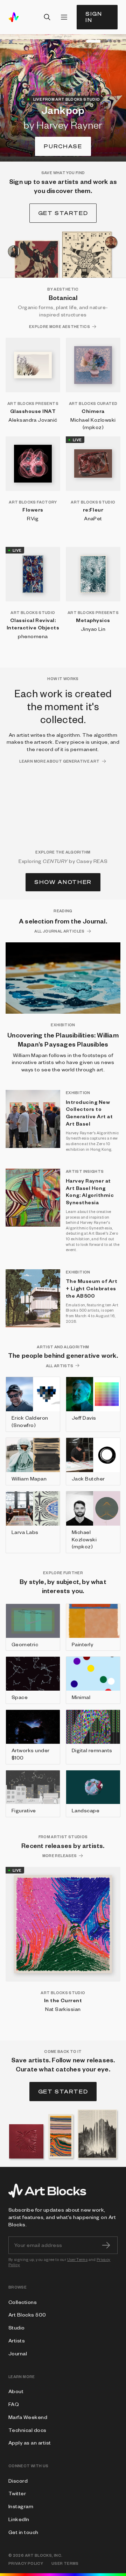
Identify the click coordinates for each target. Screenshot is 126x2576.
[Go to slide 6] (115, 41)
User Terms (78, 2259)
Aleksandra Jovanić (33, 420)
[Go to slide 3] (83, 41)
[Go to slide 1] (75, 41)
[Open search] (47, 17)
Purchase (63, 146)
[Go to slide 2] (79, 41)
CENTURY (55, 861)
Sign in (94, 17)
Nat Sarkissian (63, 2009)
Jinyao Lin (93, 629)
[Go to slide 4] (97, 41)
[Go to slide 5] (111, 41)
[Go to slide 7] (119, 41)
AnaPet (93, 518)
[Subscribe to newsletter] (106, 2245)
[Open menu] (64, 17)
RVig (33, 518)
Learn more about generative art (59, 761)
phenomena (33, 636)
